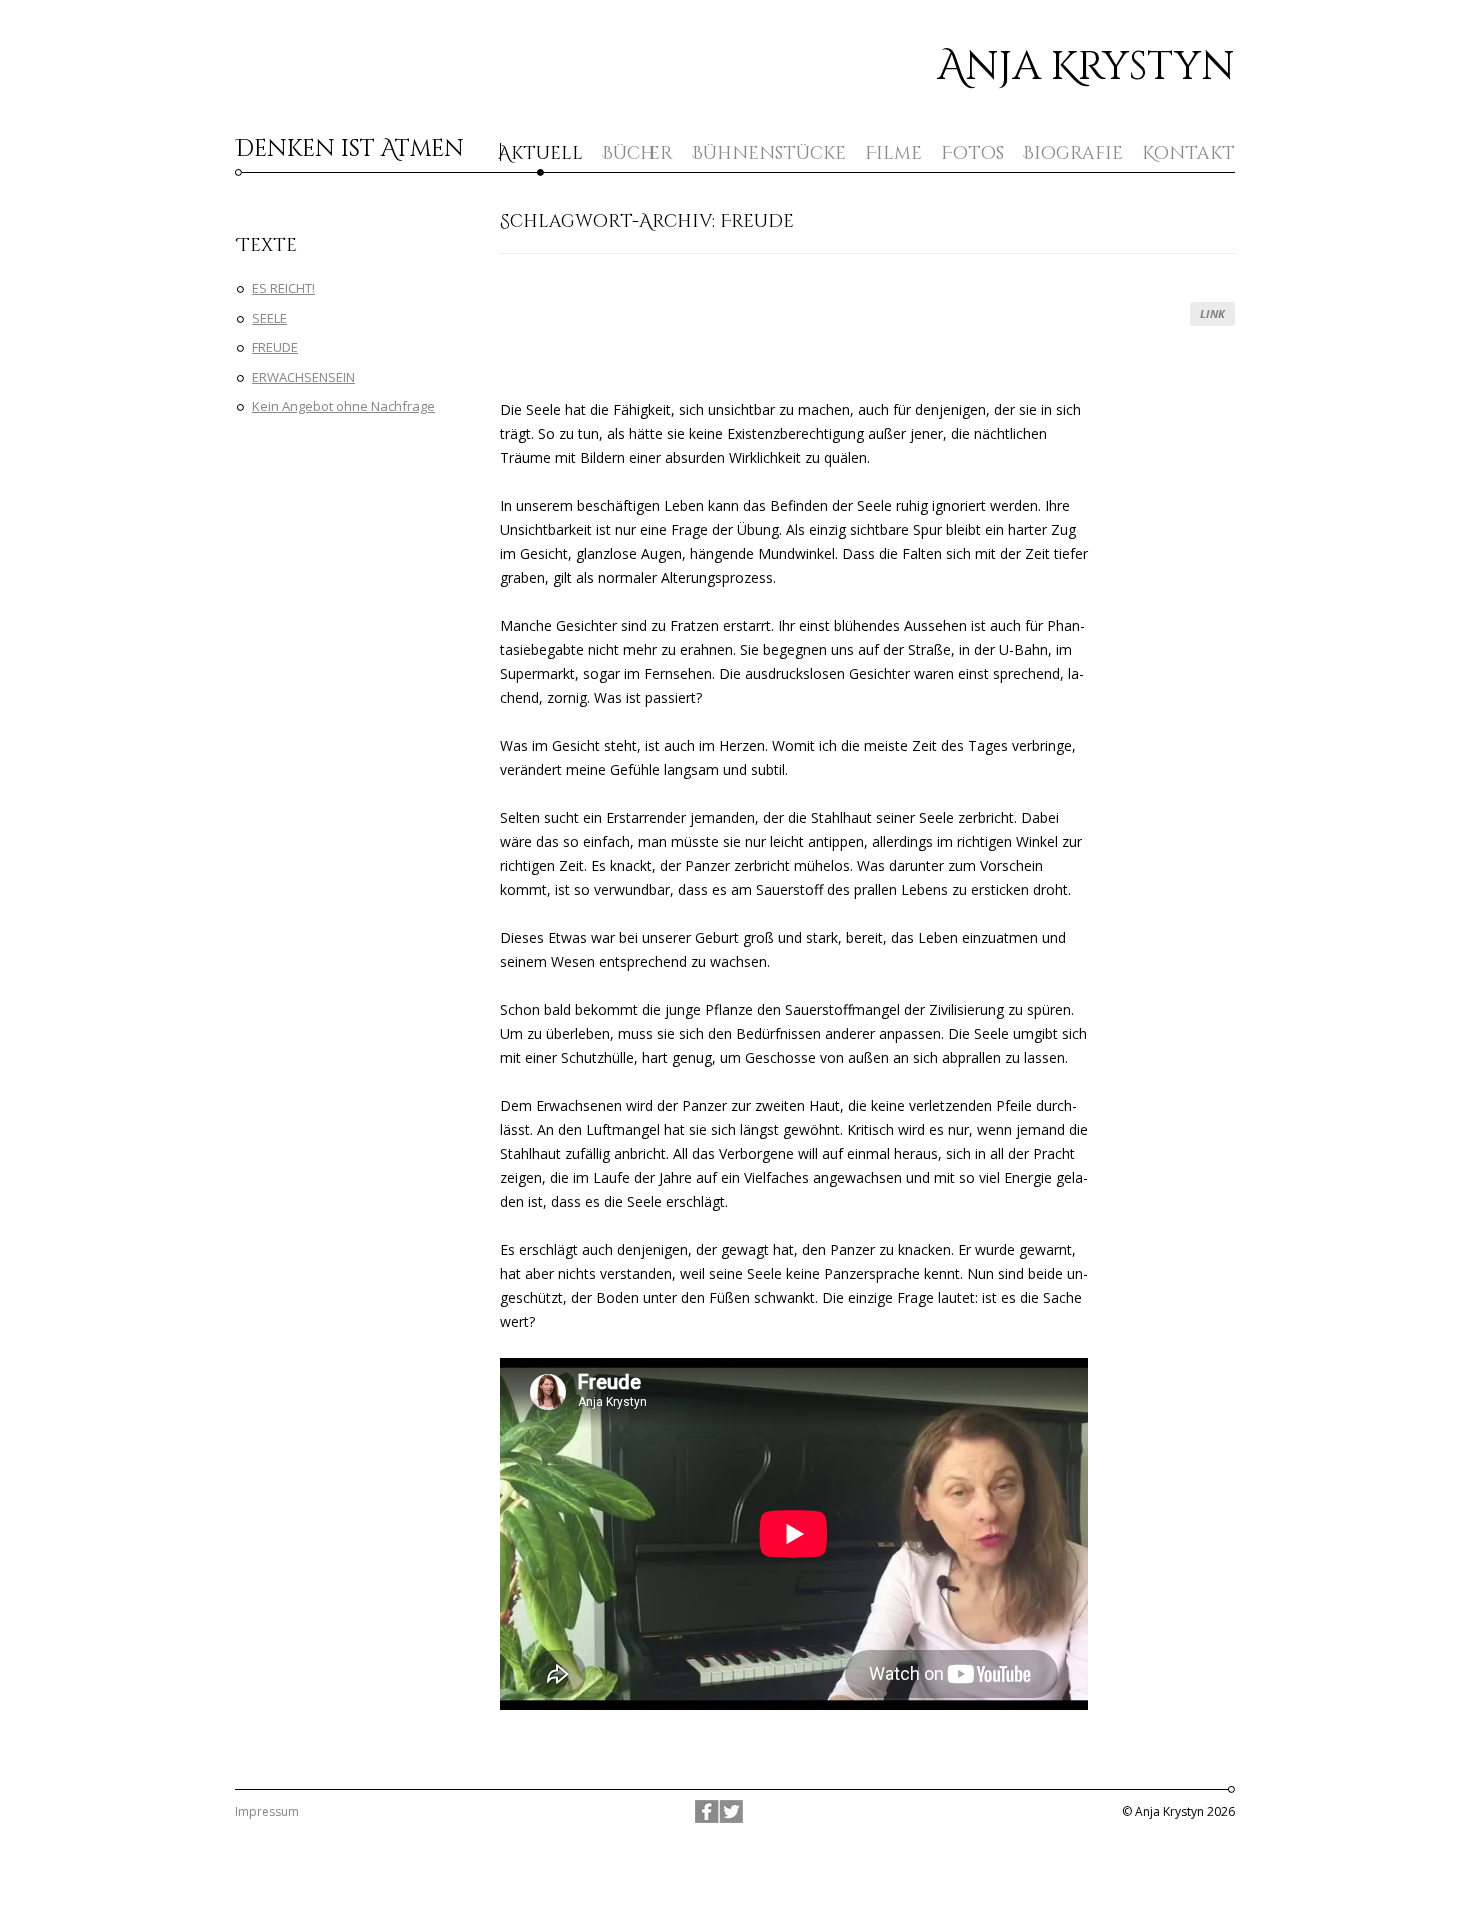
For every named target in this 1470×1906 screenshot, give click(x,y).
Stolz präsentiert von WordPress (735, 1835)
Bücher (637, 153)
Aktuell (540, 153)
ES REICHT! (283, 288)
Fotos (972, 153)
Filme (893, 153)
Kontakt (1188, 153)
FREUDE (275, 347)
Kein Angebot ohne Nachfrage (343, 406)
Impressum (267, 1811)
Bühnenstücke (769, 153)
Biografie (1073, 153)
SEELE (269, 318)
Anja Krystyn (1086, 67)
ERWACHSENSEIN (303, 377)
